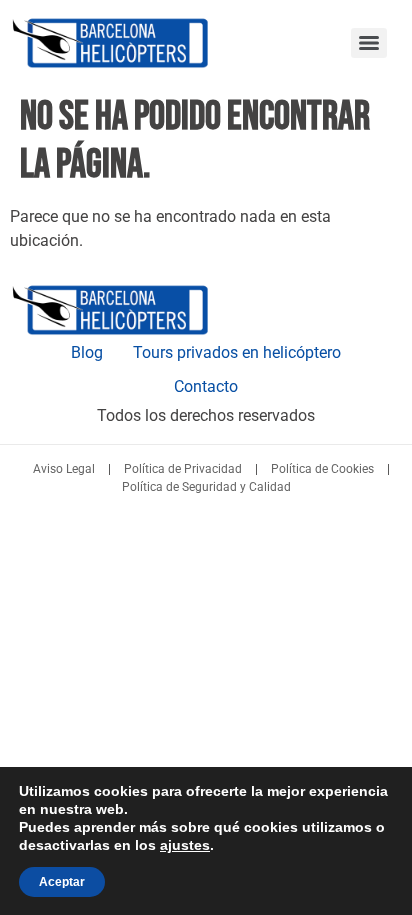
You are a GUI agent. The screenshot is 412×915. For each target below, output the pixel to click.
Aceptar (62, 882)
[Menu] (369, 43)
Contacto (206, 386)
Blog (87, 352)
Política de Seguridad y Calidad (206, 487)
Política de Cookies (322, 469)
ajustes (185, 845)
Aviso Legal (64, 469)
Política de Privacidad (183, 469)
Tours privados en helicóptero (237, 352)
